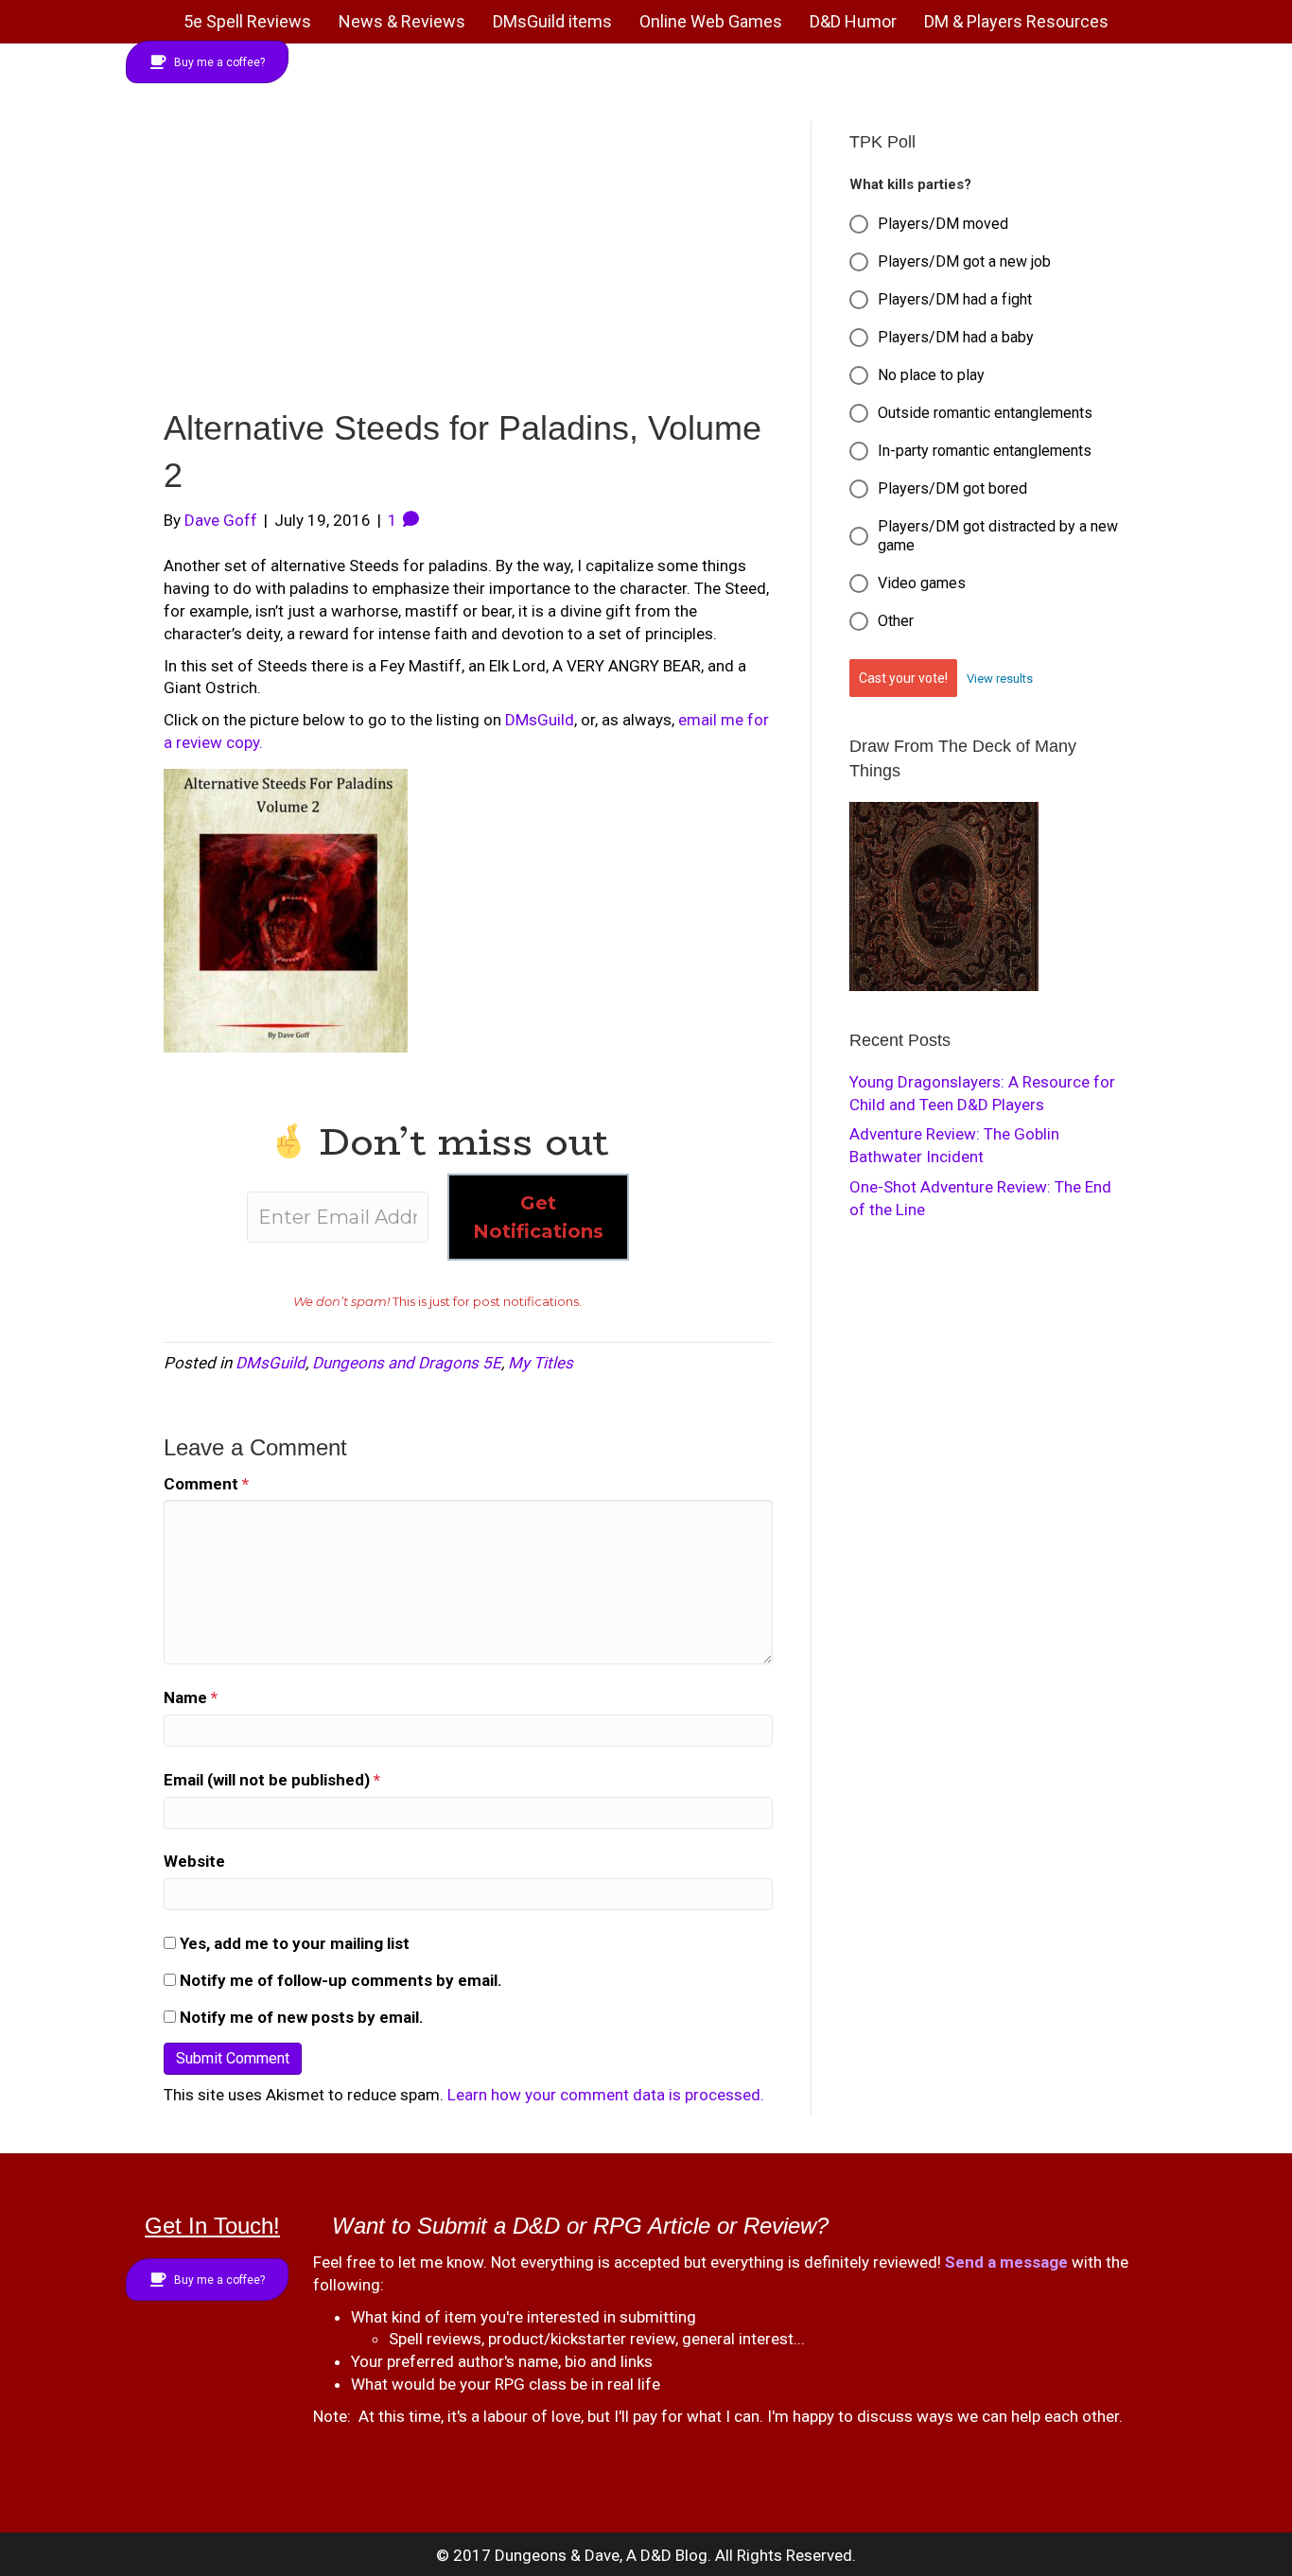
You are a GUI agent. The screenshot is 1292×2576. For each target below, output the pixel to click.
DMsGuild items (552, 21)
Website (194, 1861)
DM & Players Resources (1016, 21)
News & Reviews (402, 21)
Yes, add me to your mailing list (293, 1943)
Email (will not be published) (272, 1780)
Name (191, 1697)
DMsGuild (540, 720)
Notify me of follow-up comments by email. (341, 1980)
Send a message (1006, 2262)
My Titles (541, 1363)
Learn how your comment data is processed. (606, 2095)
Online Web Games (711, 21)
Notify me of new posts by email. (302, 2017)
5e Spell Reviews (247, 21)
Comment (206, 1484)
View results (1000, 679)
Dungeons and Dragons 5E (407, 1363)
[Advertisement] (468, 263)
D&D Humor (853, 21)
